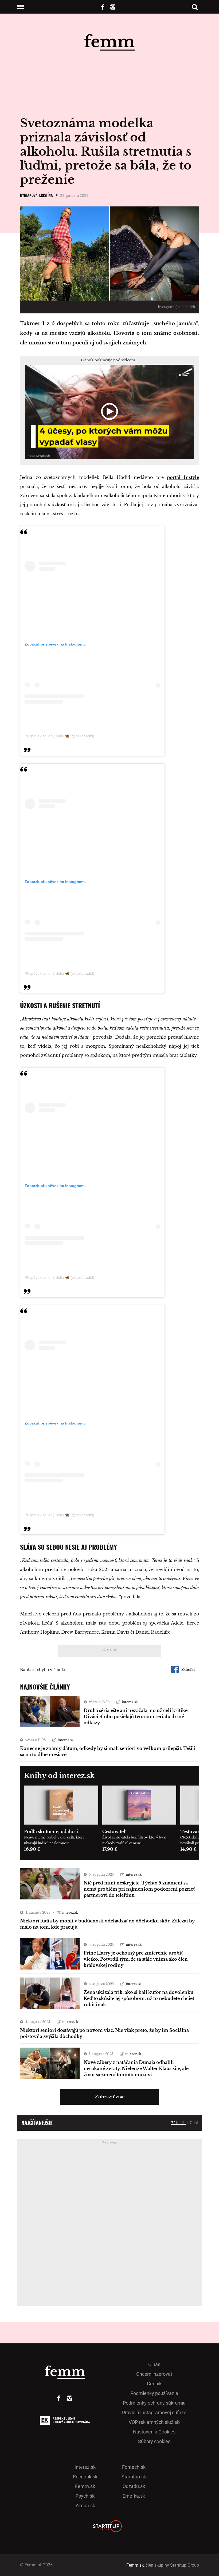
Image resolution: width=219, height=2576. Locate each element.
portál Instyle (183, 477)
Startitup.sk (134, 2477)
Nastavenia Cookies (154, 2432)
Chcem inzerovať (154, 2374)
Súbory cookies (154, 2441)
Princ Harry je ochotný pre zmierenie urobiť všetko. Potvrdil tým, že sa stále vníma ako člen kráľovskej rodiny (136, 1959)
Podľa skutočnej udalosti (51, 1832)
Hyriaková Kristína (36, 195)
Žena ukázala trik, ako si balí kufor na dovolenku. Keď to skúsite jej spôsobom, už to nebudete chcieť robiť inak (139, 1998)
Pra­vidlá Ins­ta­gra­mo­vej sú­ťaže (154, 2412)
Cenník (154, 2384)
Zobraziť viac (110, 2097)
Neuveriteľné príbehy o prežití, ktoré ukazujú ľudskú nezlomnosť (54, 1840)
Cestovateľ (114, 1832)
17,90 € (110, 1849)
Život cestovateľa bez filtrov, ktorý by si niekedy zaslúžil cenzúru (134, 1840)
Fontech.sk (134, 2467)
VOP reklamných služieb (154, 2422)
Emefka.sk (134, 2496)
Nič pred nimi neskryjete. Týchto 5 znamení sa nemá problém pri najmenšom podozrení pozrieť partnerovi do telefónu (139, 1889)
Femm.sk (85, 2486)
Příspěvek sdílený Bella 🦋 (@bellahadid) (59, 736)
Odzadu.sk (134, 2486)
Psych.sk (85, 2496)
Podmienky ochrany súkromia (154, 2403)
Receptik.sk (85, 2477)
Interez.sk (85, 2467)
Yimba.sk (85, 2506)
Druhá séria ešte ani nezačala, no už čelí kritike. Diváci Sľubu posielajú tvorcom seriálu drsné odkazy (136, 1717)
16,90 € (32, 1849)
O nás (154, 2364)
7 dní (194, 2123)
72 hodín (178, 2123)
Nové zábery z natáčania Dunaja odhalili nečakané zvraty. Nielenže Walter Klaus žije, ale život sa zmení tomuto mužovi (136, 2068)
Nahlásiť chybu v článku (43, 1670)
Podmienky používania (154, 2393)
